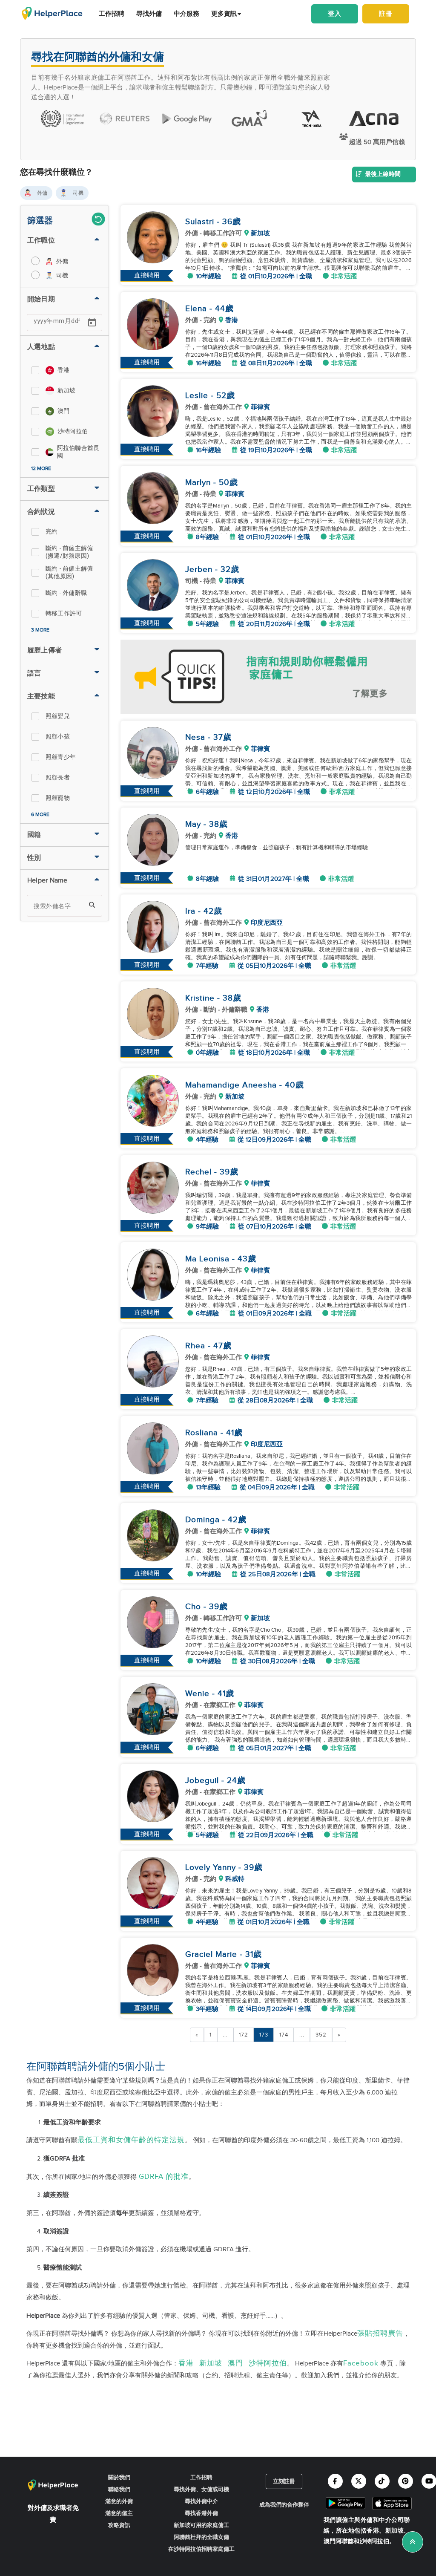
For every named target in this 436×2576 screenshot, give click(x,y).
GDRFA (151, 2177)
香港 (186, 2363)
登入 (335, 14)
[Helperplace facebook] (335, 2481)
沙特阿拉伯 (268, 2363)
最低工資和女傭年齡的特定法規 (131, 2140)
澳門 (235, 2363)
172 (244, 2035)
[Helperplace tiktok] (382, 2481)
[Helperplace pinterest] (406, 2481)
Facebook (361, 2363)
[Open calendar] (92, 323)
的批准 (177, 2177)
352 (321, 2035)
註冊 (386, 14)
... (225, 2035)
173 (264, 2035)
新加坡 (211, 2363)
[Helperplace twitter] (359, 2481)
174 (284, 2035)
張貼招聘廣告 (380, 2334)
